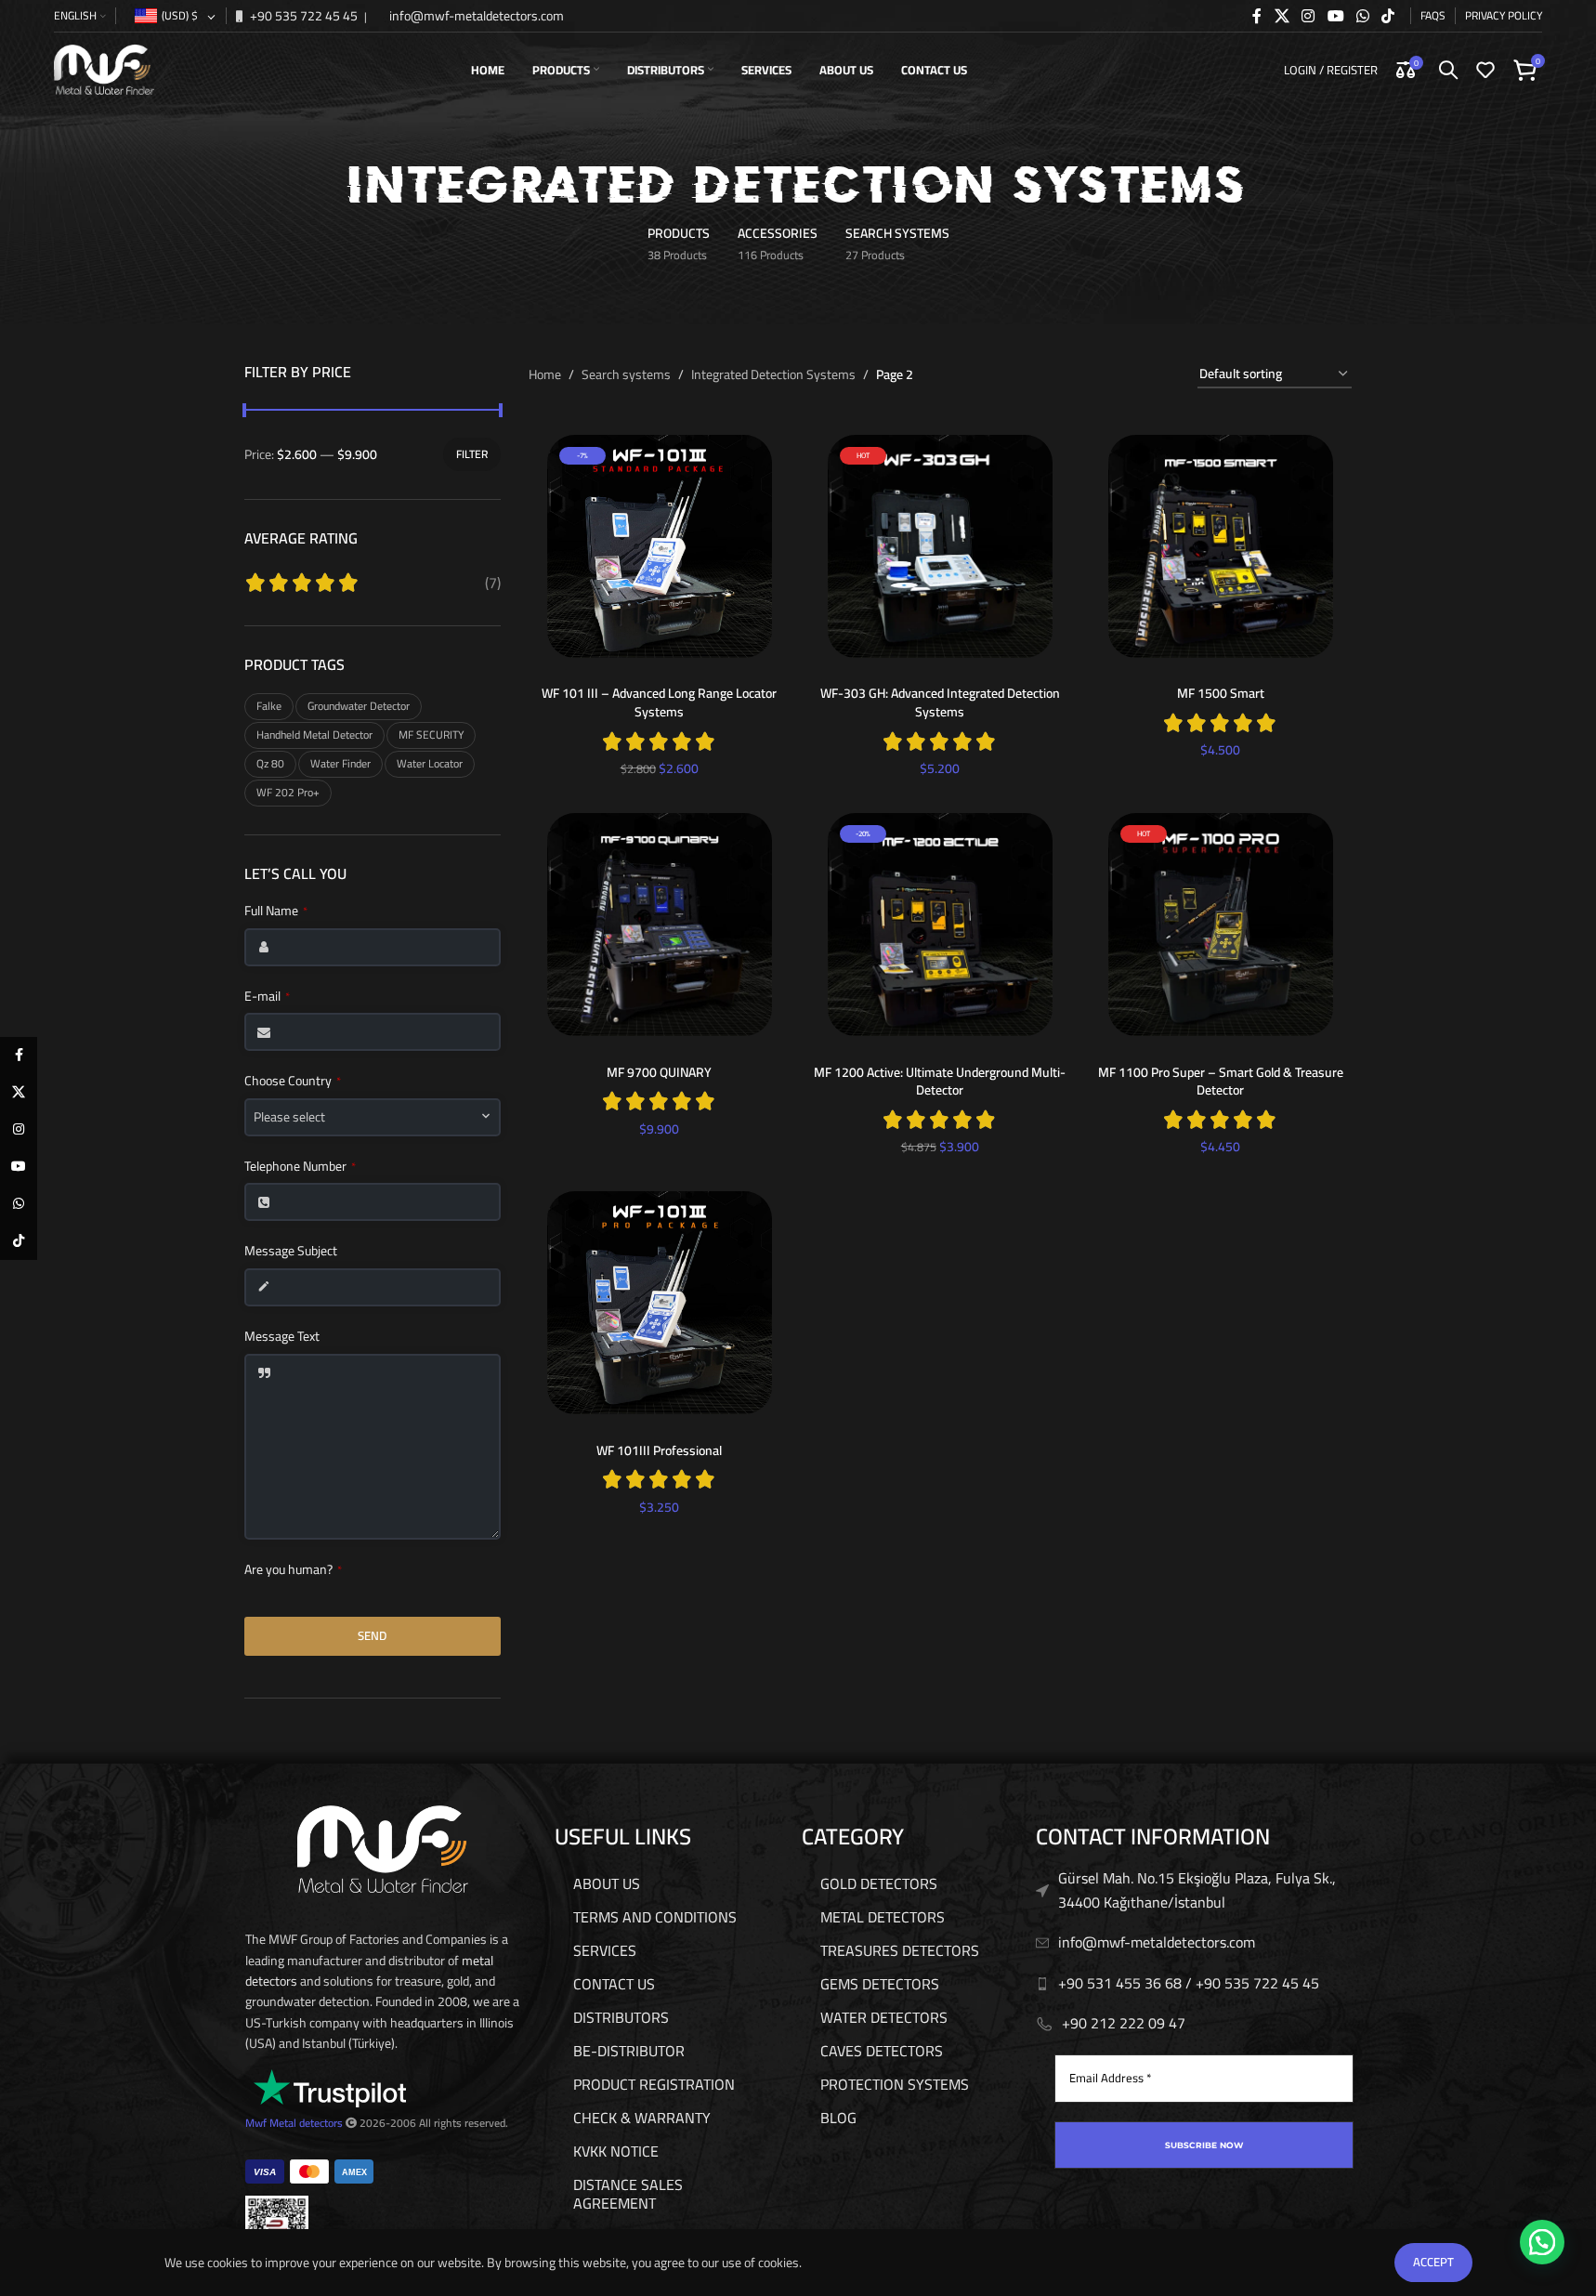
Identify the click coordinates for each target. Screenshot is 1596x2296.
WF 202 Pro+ (288, 792)
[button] (1542, 2242)
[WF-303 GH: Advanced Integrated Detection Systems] (940, 546)
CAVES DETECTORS (882, 2051)
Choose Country (293, 1082)
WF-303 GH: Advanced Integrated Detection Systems (940, 702)
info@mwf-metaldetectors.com (475, 16)
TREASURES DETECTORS (900, 1950)
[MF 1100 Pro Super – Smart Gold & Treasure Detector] (1221, 925)
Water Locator (430, 763)
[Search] (1448, 70)
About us (607, 1883)
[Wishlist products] (1485, 70)
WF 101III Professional (659, 1450)
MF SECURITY (431, 735)
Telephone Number (300, 1167)
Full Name (276, 912)
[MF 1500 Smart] (1221, 546)
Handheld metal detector (314, 735)
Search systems (626, 374)
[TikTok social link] (1388, 16)
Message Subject (291, 1252)
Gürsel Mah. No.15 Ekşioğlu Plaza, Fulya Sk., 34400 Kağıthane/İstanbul (1197, 1890)
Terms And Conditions (655, 1917)
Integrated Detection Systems (773, 374)
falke (269, 706)
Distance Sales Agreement (628, 2194)
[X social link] (1282, 16)
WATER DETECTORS (884, 2017)
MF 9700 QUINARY (659, 1072)
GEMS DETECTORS (880, 1984)
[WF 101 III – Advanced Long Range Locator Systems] (660, 546)
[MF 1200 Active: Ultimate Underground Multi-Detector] (940, 925)
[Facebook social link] (1257, 16)
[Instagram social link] (1308, 16)
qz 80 (270, 763)
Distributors (621, 2017)
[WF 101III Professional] (660, 1303)
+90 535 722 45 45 (302, 16)
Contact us (614, 1984)
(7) (493, 583)
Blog (838, 2118)
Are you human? (293, 1570)
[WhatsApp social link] (1362, 16)
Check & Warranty (642, 2118)
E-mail (267, 997)
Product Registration (654, 2084)
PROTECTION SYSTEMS (895, 2084)
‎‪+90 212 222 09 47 (1124, 2023)
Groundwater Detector (359, 706)
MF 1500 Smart (1221, 693)
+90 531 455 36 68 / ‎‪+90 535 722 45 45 (1189, 1983)
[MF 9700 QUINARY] (660, 925)
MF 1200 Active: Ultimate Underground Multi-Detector (940, 1082)
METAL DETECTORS (883, 1917)
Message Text (282, 1337)
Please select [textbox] (289, 1117)
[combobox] (373, 1117)
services (605, 1950)
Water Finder (340, 763)
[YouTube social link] (1335, 16)
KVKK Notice (616, 2151)
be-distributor (629, 2051)
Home (545, 374)
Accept (1433, 2262)
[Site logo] (104, 69)
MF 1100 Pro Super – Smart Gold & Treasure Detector (1221, 1082)
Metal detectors (306, 2123)
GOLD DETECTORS (879, 1883)
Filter (472, 454)
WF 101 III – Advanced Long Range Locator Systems (659, 702)
